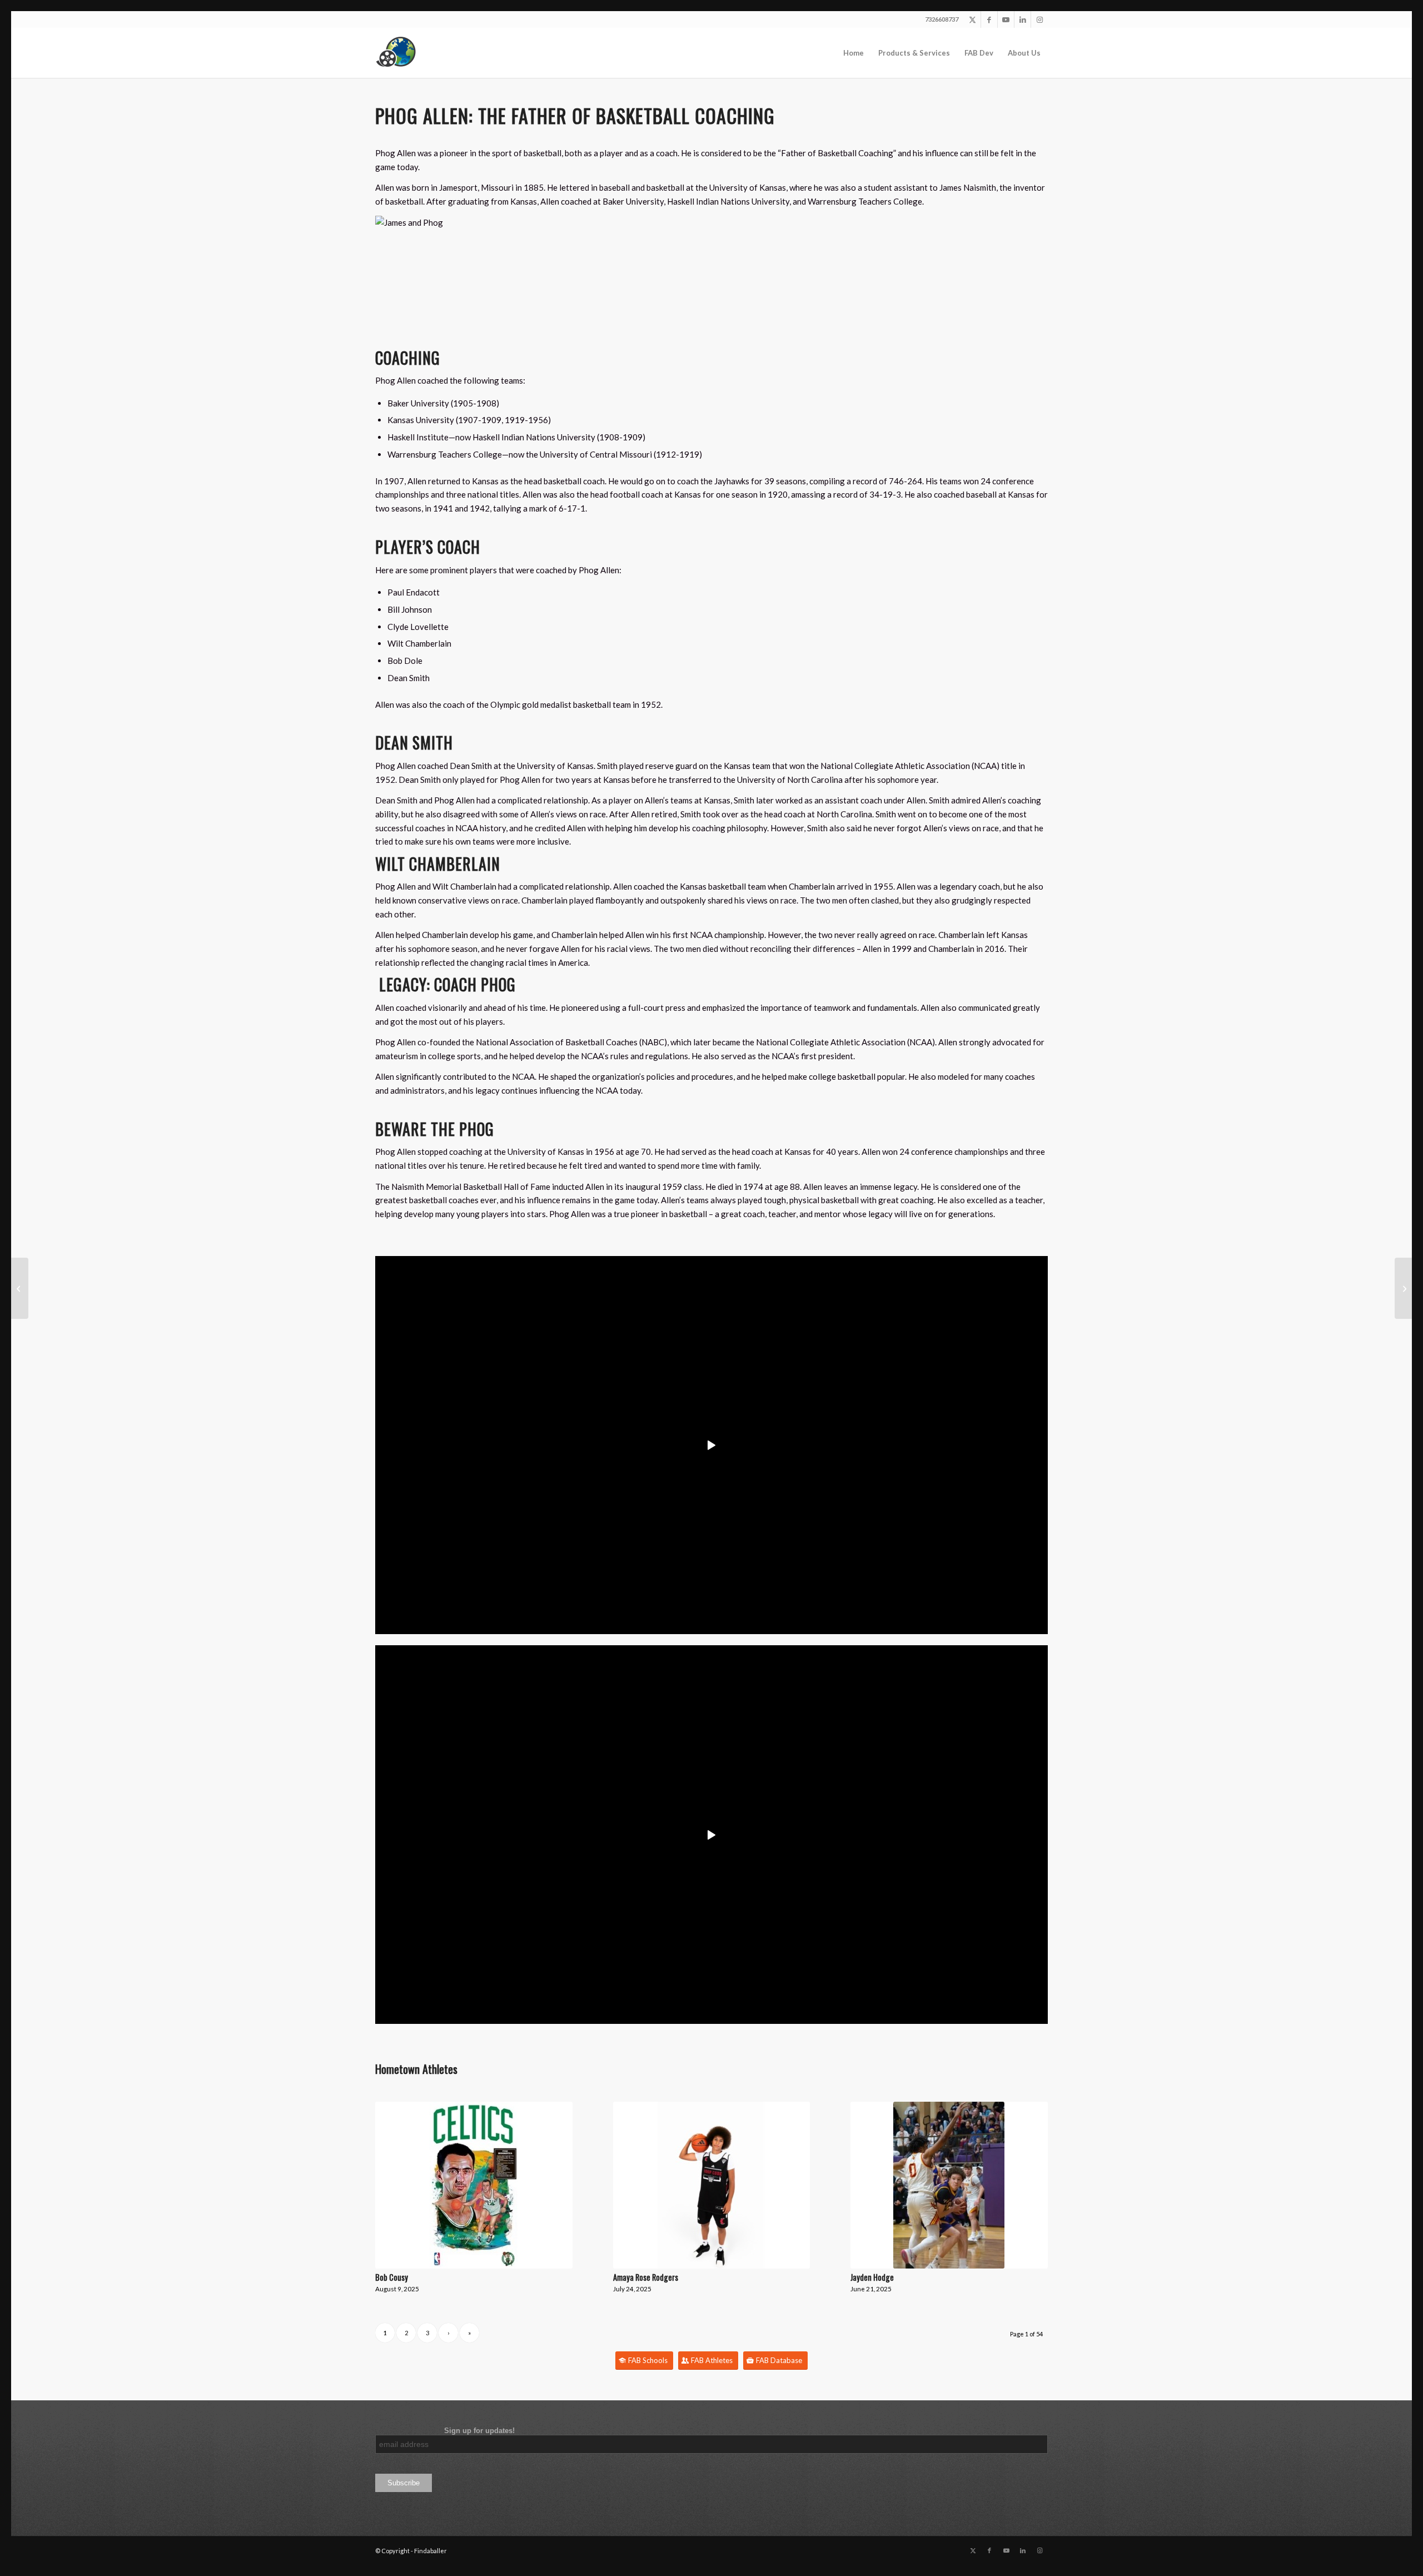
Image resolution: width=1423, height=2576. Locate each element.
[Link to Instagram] (1039, 19)
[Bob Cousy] (474, 2185)
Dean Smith (414, 743)
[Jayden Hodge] (949, 2185)
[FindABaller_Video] (400, 53)
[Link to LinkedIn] (1023, 19)
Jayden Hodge (872, 2277)
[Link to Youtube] (1006, 19)
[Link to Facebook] (989, 19)
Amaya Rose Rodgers (646, 2277)
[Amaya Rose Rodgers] (712, 2185)
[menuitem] (854, 53)
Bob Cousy (392, 2277)
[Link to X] (972, 19)
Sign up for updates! (445, 2431)
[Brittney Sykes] (20, 1288)
